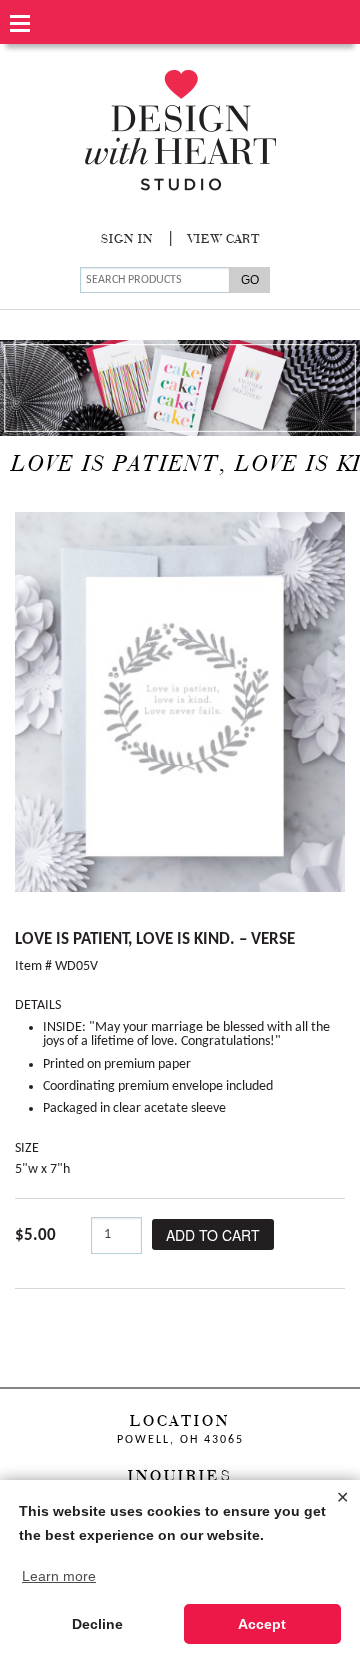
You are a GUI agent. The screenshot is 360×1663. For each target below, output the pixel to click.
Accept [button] (262, 1624)
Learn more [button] (59, 1576)
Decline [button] (97, 1624)
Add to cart (213, 1235)
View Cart (224, 240)
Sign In (127, 240)
